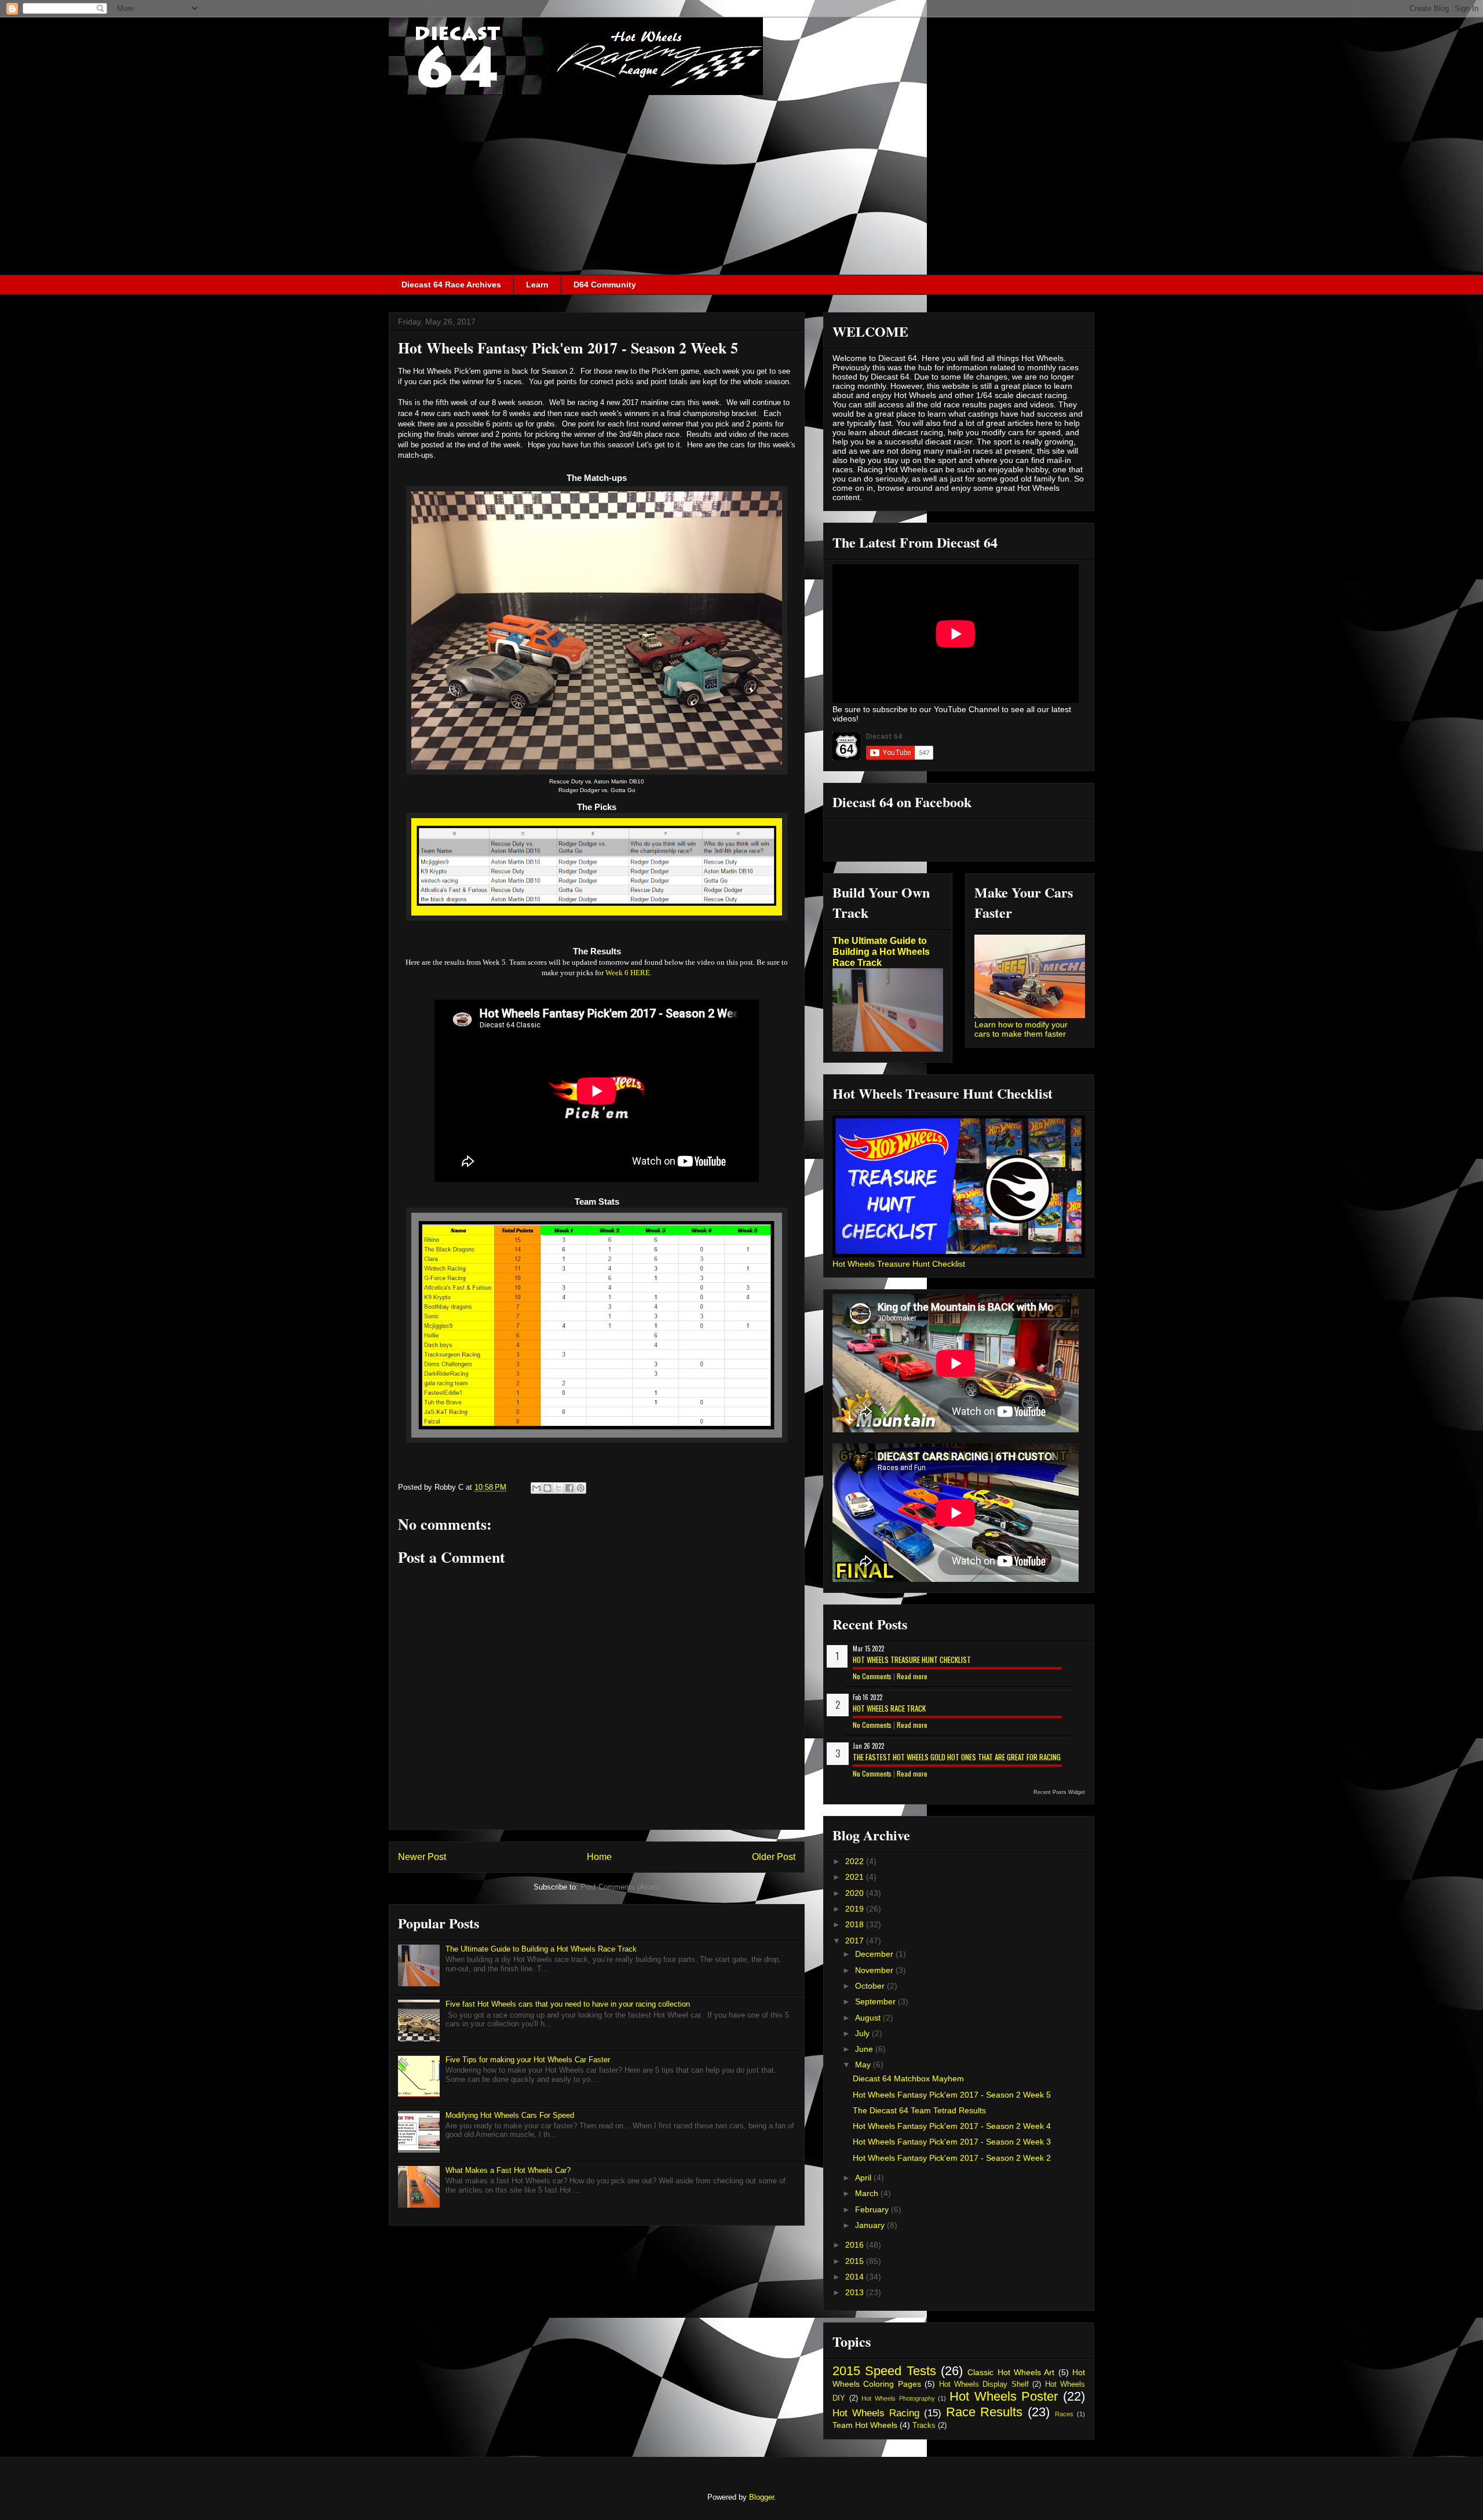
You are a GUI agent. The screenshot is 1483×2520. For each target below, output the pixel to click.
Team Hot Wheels (865, 2425)
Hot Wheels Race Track (889, 1708)
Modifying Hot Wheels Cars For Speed (510, 2115)
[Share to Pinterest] (580, 1488)
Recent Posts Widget (1059, 1792)
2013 (856, 2292)
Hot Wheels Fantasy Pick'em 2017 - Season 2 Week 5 (952, 2095)
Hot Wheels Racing (876, 2413)
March (868, 2193)
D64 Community (605, 285)
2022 (856, 1861)
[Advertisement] (741, 188)
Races (1064, 2414)
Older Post (774, 1857)
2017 (856, 1941)
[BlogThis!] (547, 1488)
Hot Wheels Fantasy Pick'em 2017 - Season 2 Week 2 (952, 2158)
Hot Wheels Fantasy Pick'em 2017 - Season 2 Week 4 (952, 2126)
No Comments (872, 1676)
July (863, 2033)
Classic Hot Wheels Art (1011, 2372)
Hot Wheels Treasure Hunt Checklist (899, 1264)
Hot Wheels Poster (1004, 2396)
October (871, 1986)
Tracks (924, 2426)
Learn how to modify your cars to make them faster (1021, 1029)
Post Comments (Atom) (620, 1887)
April (864, 2178)
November (875, 1970)
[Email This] (536, 1488)
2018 (856, 1924)
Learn (537, 285)
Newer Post (422, 1857)
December (875, 1954)
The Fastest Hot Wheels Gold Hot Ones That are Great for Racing (957, 1757)
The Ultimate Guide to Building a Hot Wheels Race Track (541, 1949)
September (876, 2001)
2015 (856, 2261)
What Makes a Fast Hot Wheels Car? (508, 2170)
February (873, 2209)
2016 (856, 2245)
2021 (856, 1877)
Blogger (761, 2497)
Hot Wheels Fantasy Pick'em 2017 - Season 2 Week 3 (952, 2142)
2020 (856, 1893)
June (865, 2049)
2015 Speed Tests (884, 2371)
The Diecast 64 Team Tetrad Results (919, 2110)
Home (599, 1857)
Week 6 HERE (629, 973)
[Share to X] (558, 1488)
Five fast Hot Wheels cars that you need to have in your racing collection (568, 2004)
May (864, 2065)
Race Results (985, 2412)
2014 (856, 2277)
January (871, 2225)
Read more (912, 1676)
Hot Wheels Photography (898, 2398)
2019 (856, 1909)
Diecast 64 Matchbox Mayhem (908, 2078)
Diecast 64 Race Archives (451, 285)
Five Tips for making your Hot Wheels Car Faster (528, 2060)
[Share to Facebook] (569, 1488)
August (869, 2018)
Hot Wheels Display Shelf (984, 2384)
